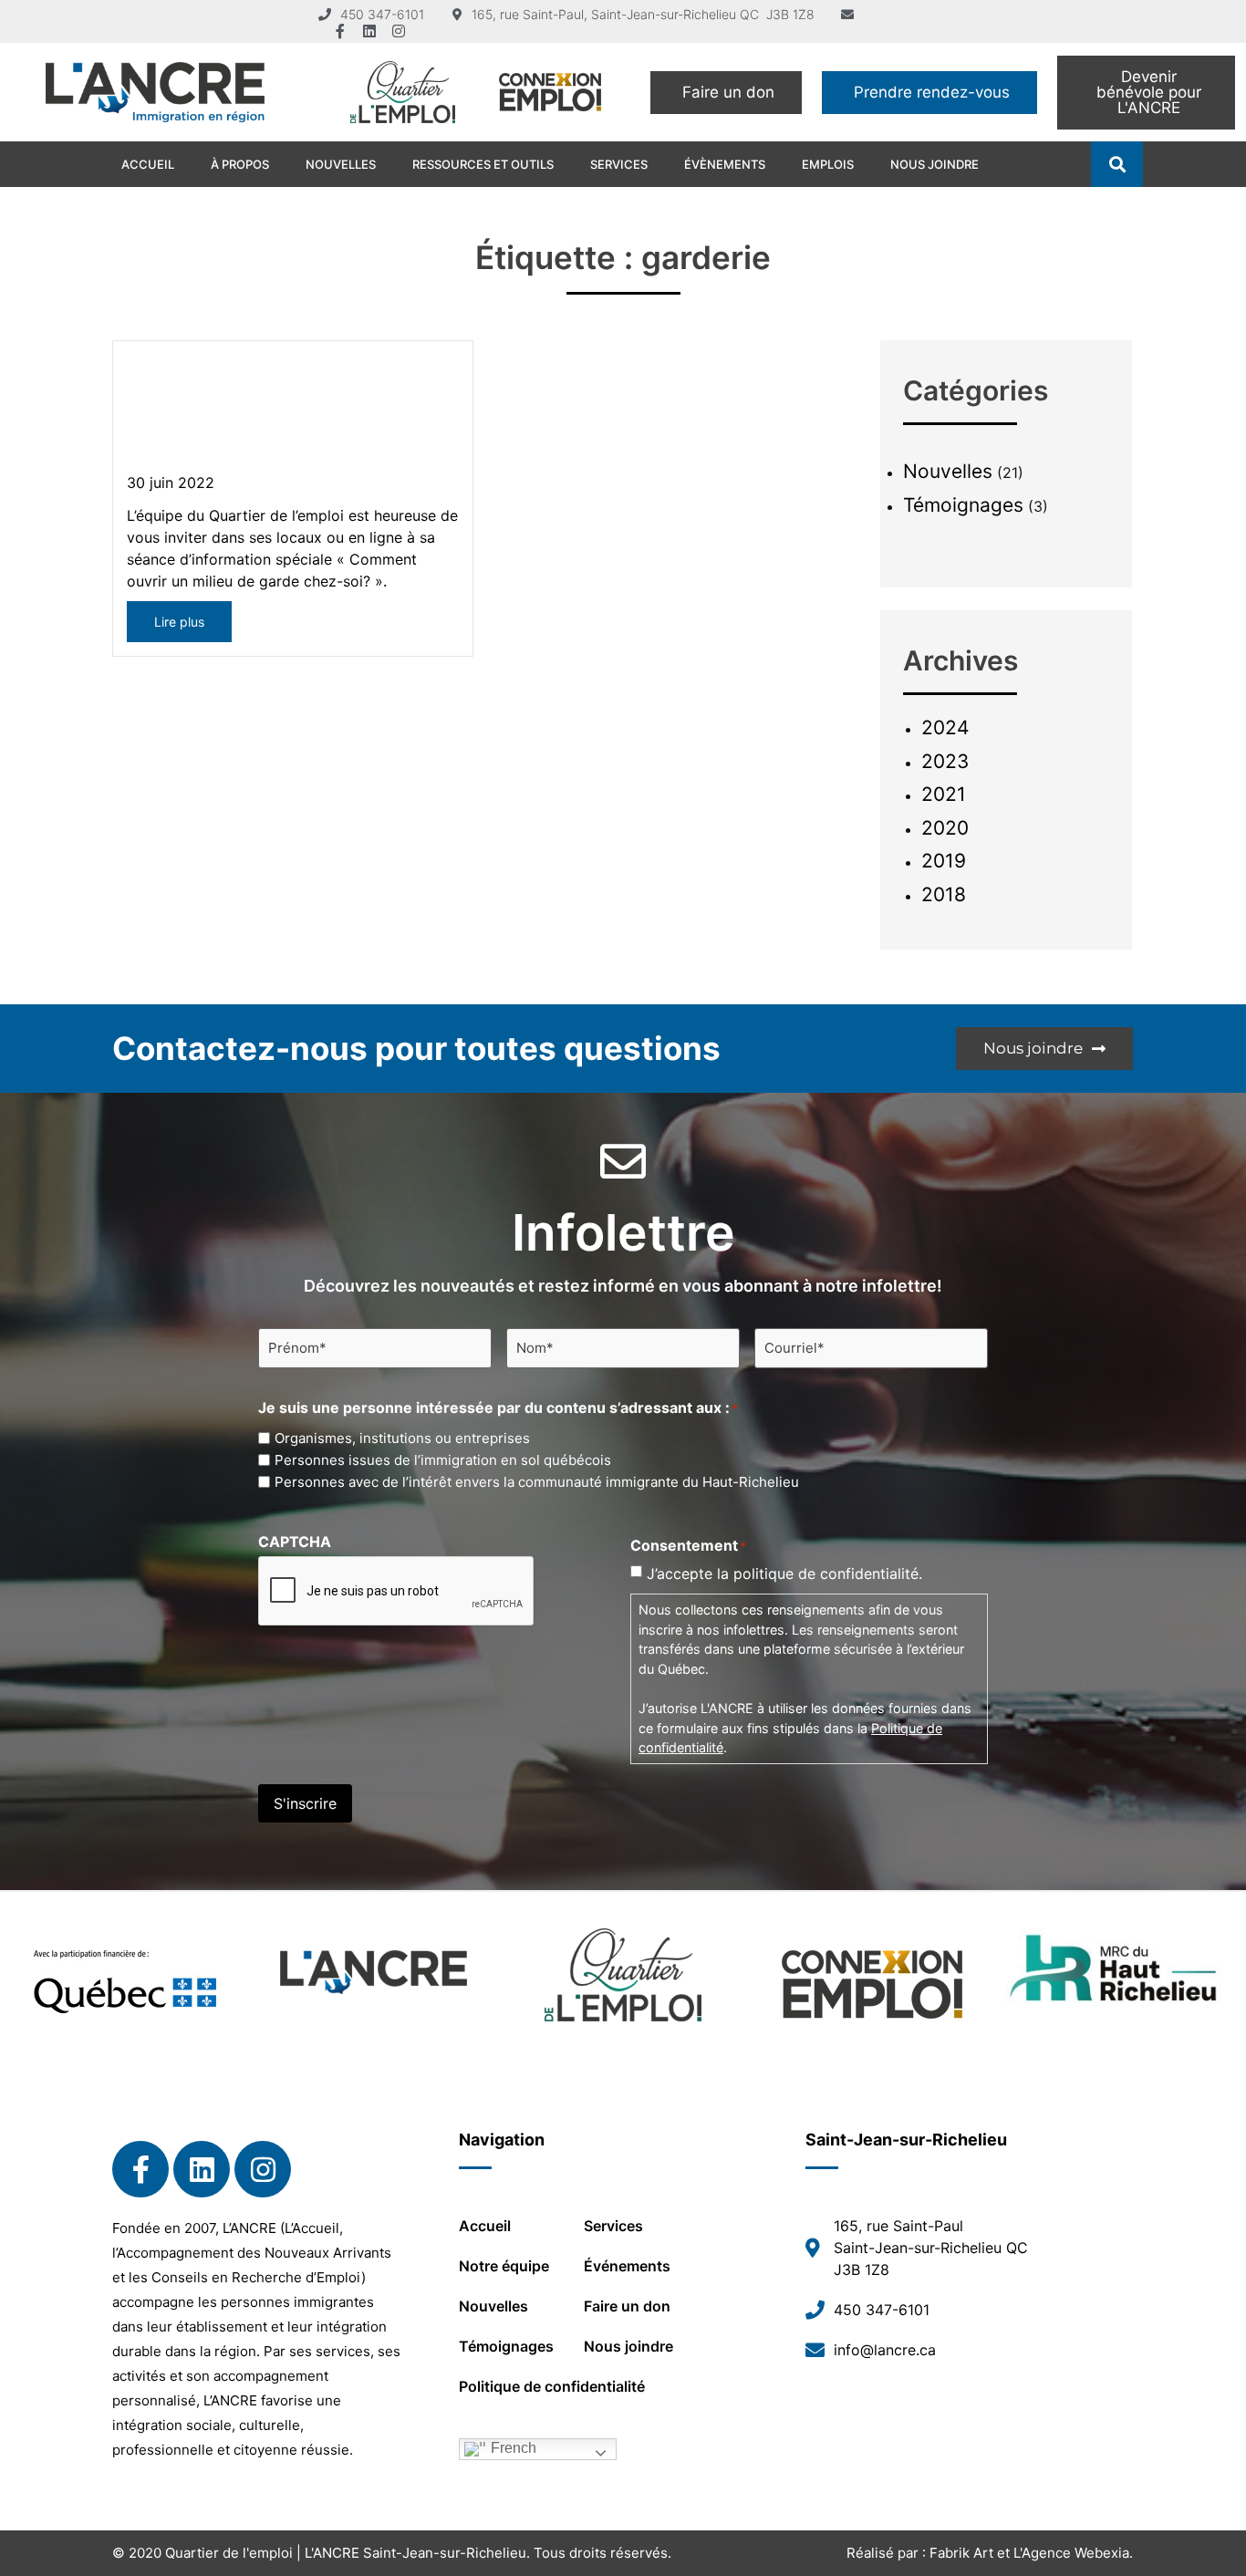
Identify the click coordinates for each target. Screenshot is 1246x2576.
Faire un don (627, 2306)
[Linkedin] (369, 31)
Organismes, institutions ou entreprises (402, 1438)
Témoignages (963, 505)
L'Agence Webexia (1071, 2553)
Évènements (725, 164)
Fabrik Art (961, 2553)
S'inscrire (305, 1803)
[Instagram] (399, 31)
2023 (945, 761)
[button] (1117, 165)
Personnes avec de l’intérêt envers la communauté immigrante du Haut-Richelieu (537, 1482)
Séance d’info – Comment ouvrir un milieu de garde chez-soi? (265, 414)
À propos (240, 164)
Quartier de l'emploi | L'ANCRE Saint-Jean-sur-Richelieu (346, 2553)
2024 (945, 727)
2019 (944, 861)
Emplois (828, 164)
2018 (944, 894)
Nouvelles (341, 164)
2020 (945, 828)
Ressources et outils (483, 164)
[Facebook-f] (340, 31)
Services (619, 164)
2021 (944, 794)
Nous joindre (934, 164)
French (512, 2448)
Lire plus (179, 622)
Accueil (148, 164)
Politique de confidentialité (552, 2386)
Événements (627, 2266)
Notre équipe (504, 2266)
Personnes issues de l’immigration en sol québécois (443, 1460)
